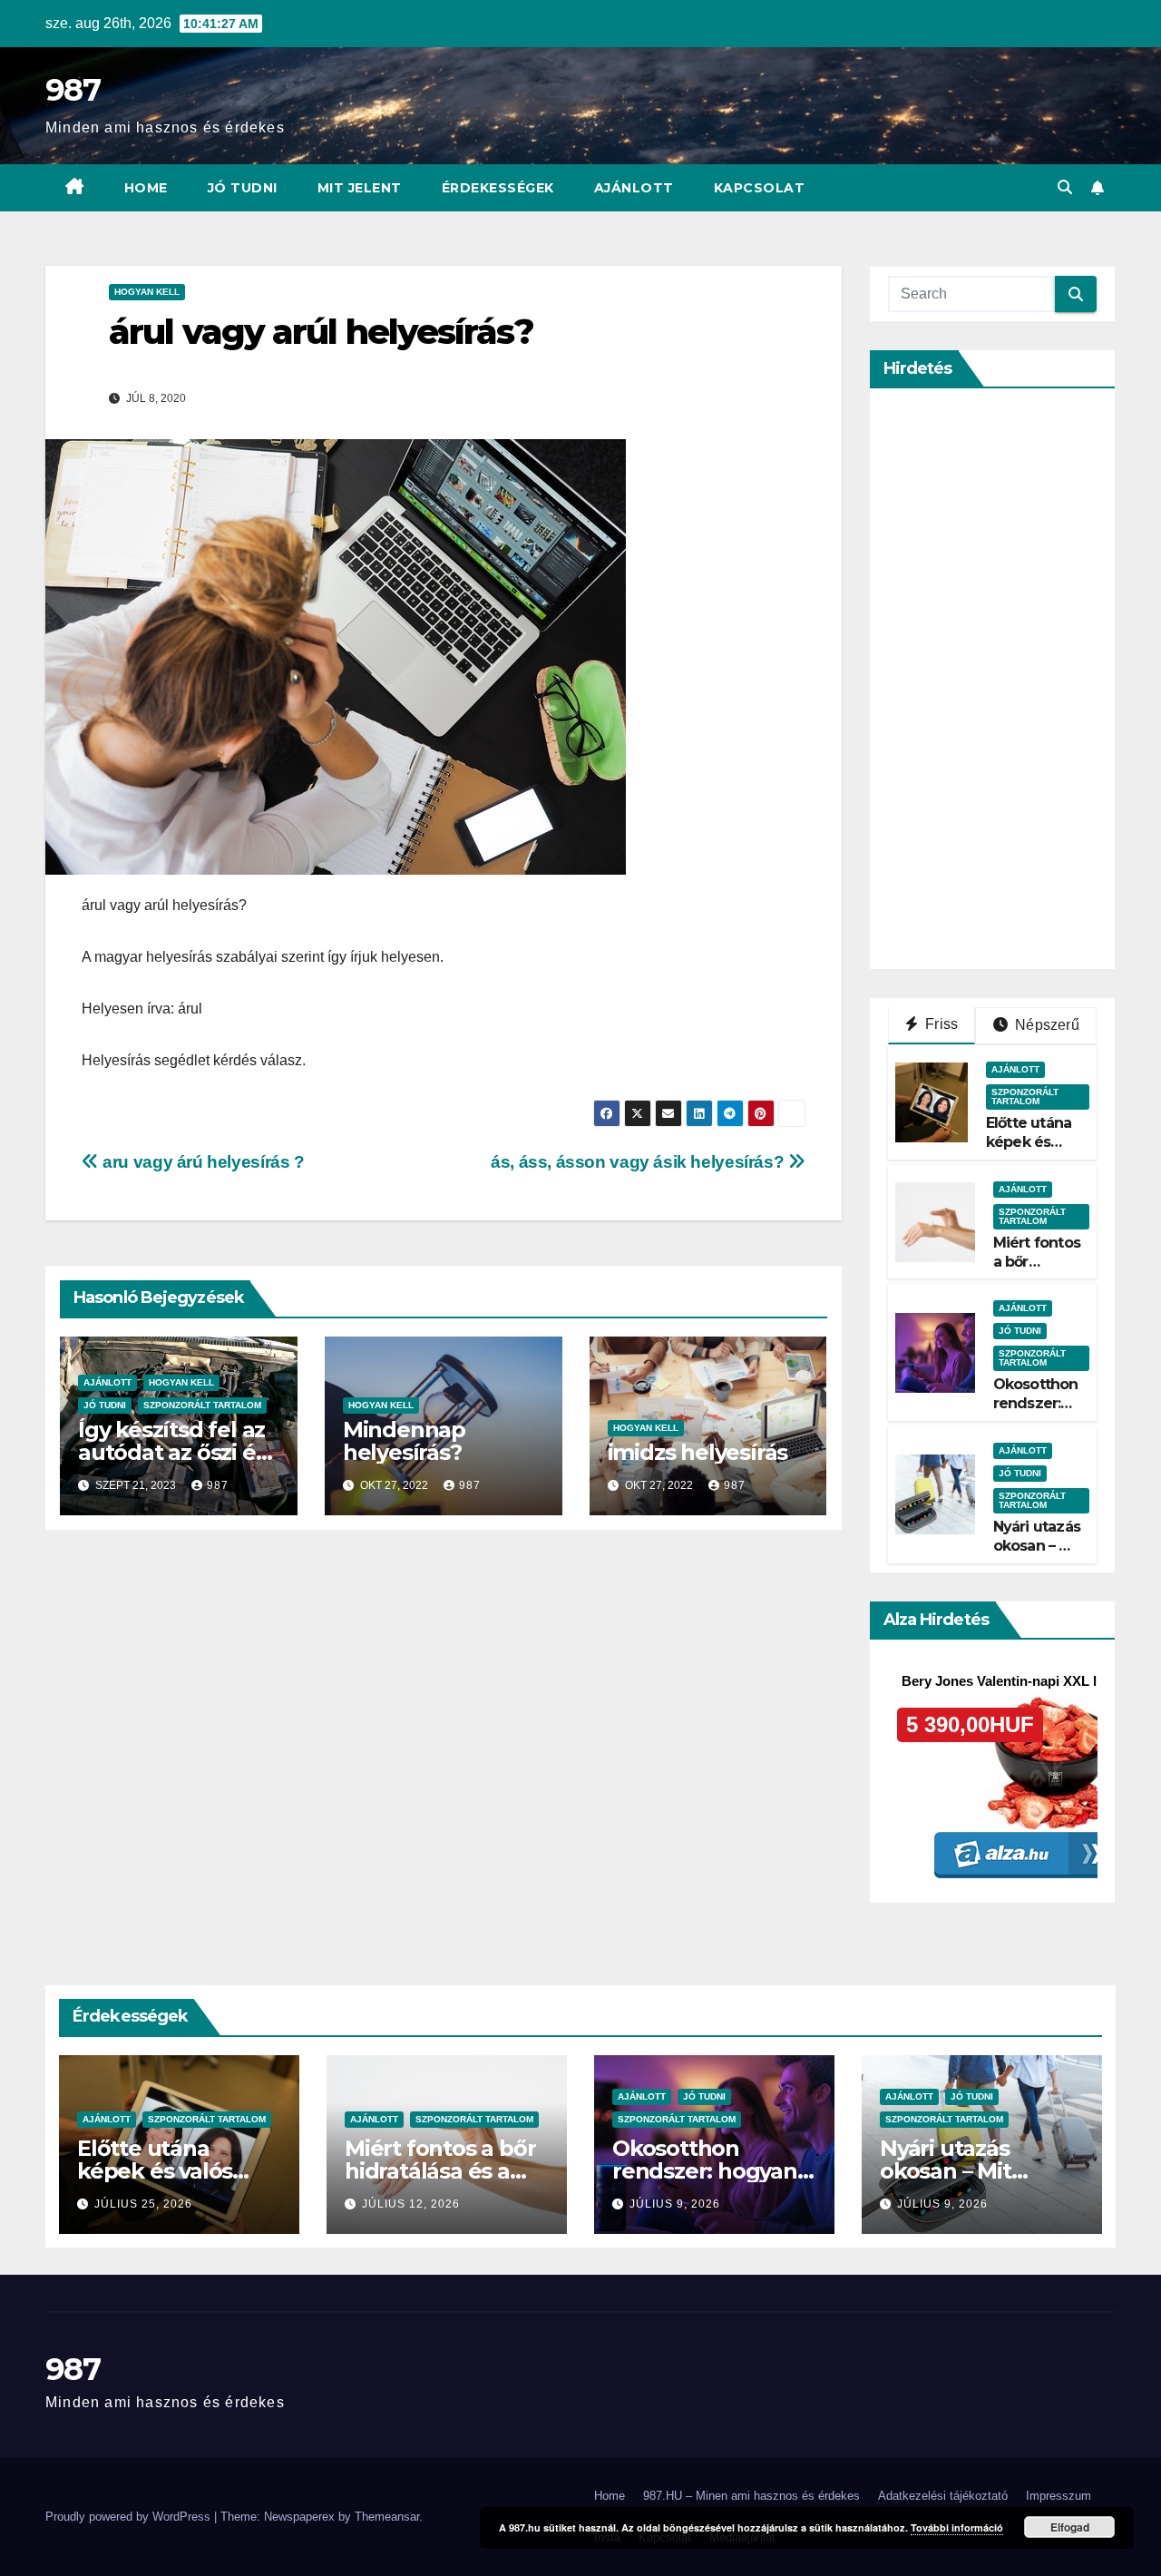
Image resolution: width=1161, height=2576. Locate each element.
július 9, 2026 (675, 2204)
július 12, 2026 (411, 2204)
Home (146, 188)
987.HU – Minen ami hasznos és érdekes (751, 2496)
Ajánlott (634, 188)
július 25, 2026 (143, 2204)
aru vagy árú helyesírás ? (202, 1162)
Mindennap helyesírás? (404, 1441)
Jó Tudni (243, 188)
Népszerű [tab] (1045, 1025)
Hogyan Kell (147, 292)
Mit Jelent (360, 188)
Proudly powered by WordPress (130, 2517)
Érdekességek (498, 188)
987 (73, 90)
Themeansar (387, 2517)
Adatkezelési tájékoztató (943, 2496)
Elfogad (1070, 2527)
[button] (1065, 187)
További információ (957, 2527)
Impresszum (1059, 2496)
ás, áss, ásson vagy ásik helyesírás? (639, 1162)
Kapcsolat (760, 188)
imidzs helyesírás (698, 1452)
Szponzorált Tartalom (202, 1405)
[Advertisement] (1024, 679)
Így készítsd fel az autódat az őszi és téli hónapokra (172, 1452)
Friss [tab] (940, 1024)
